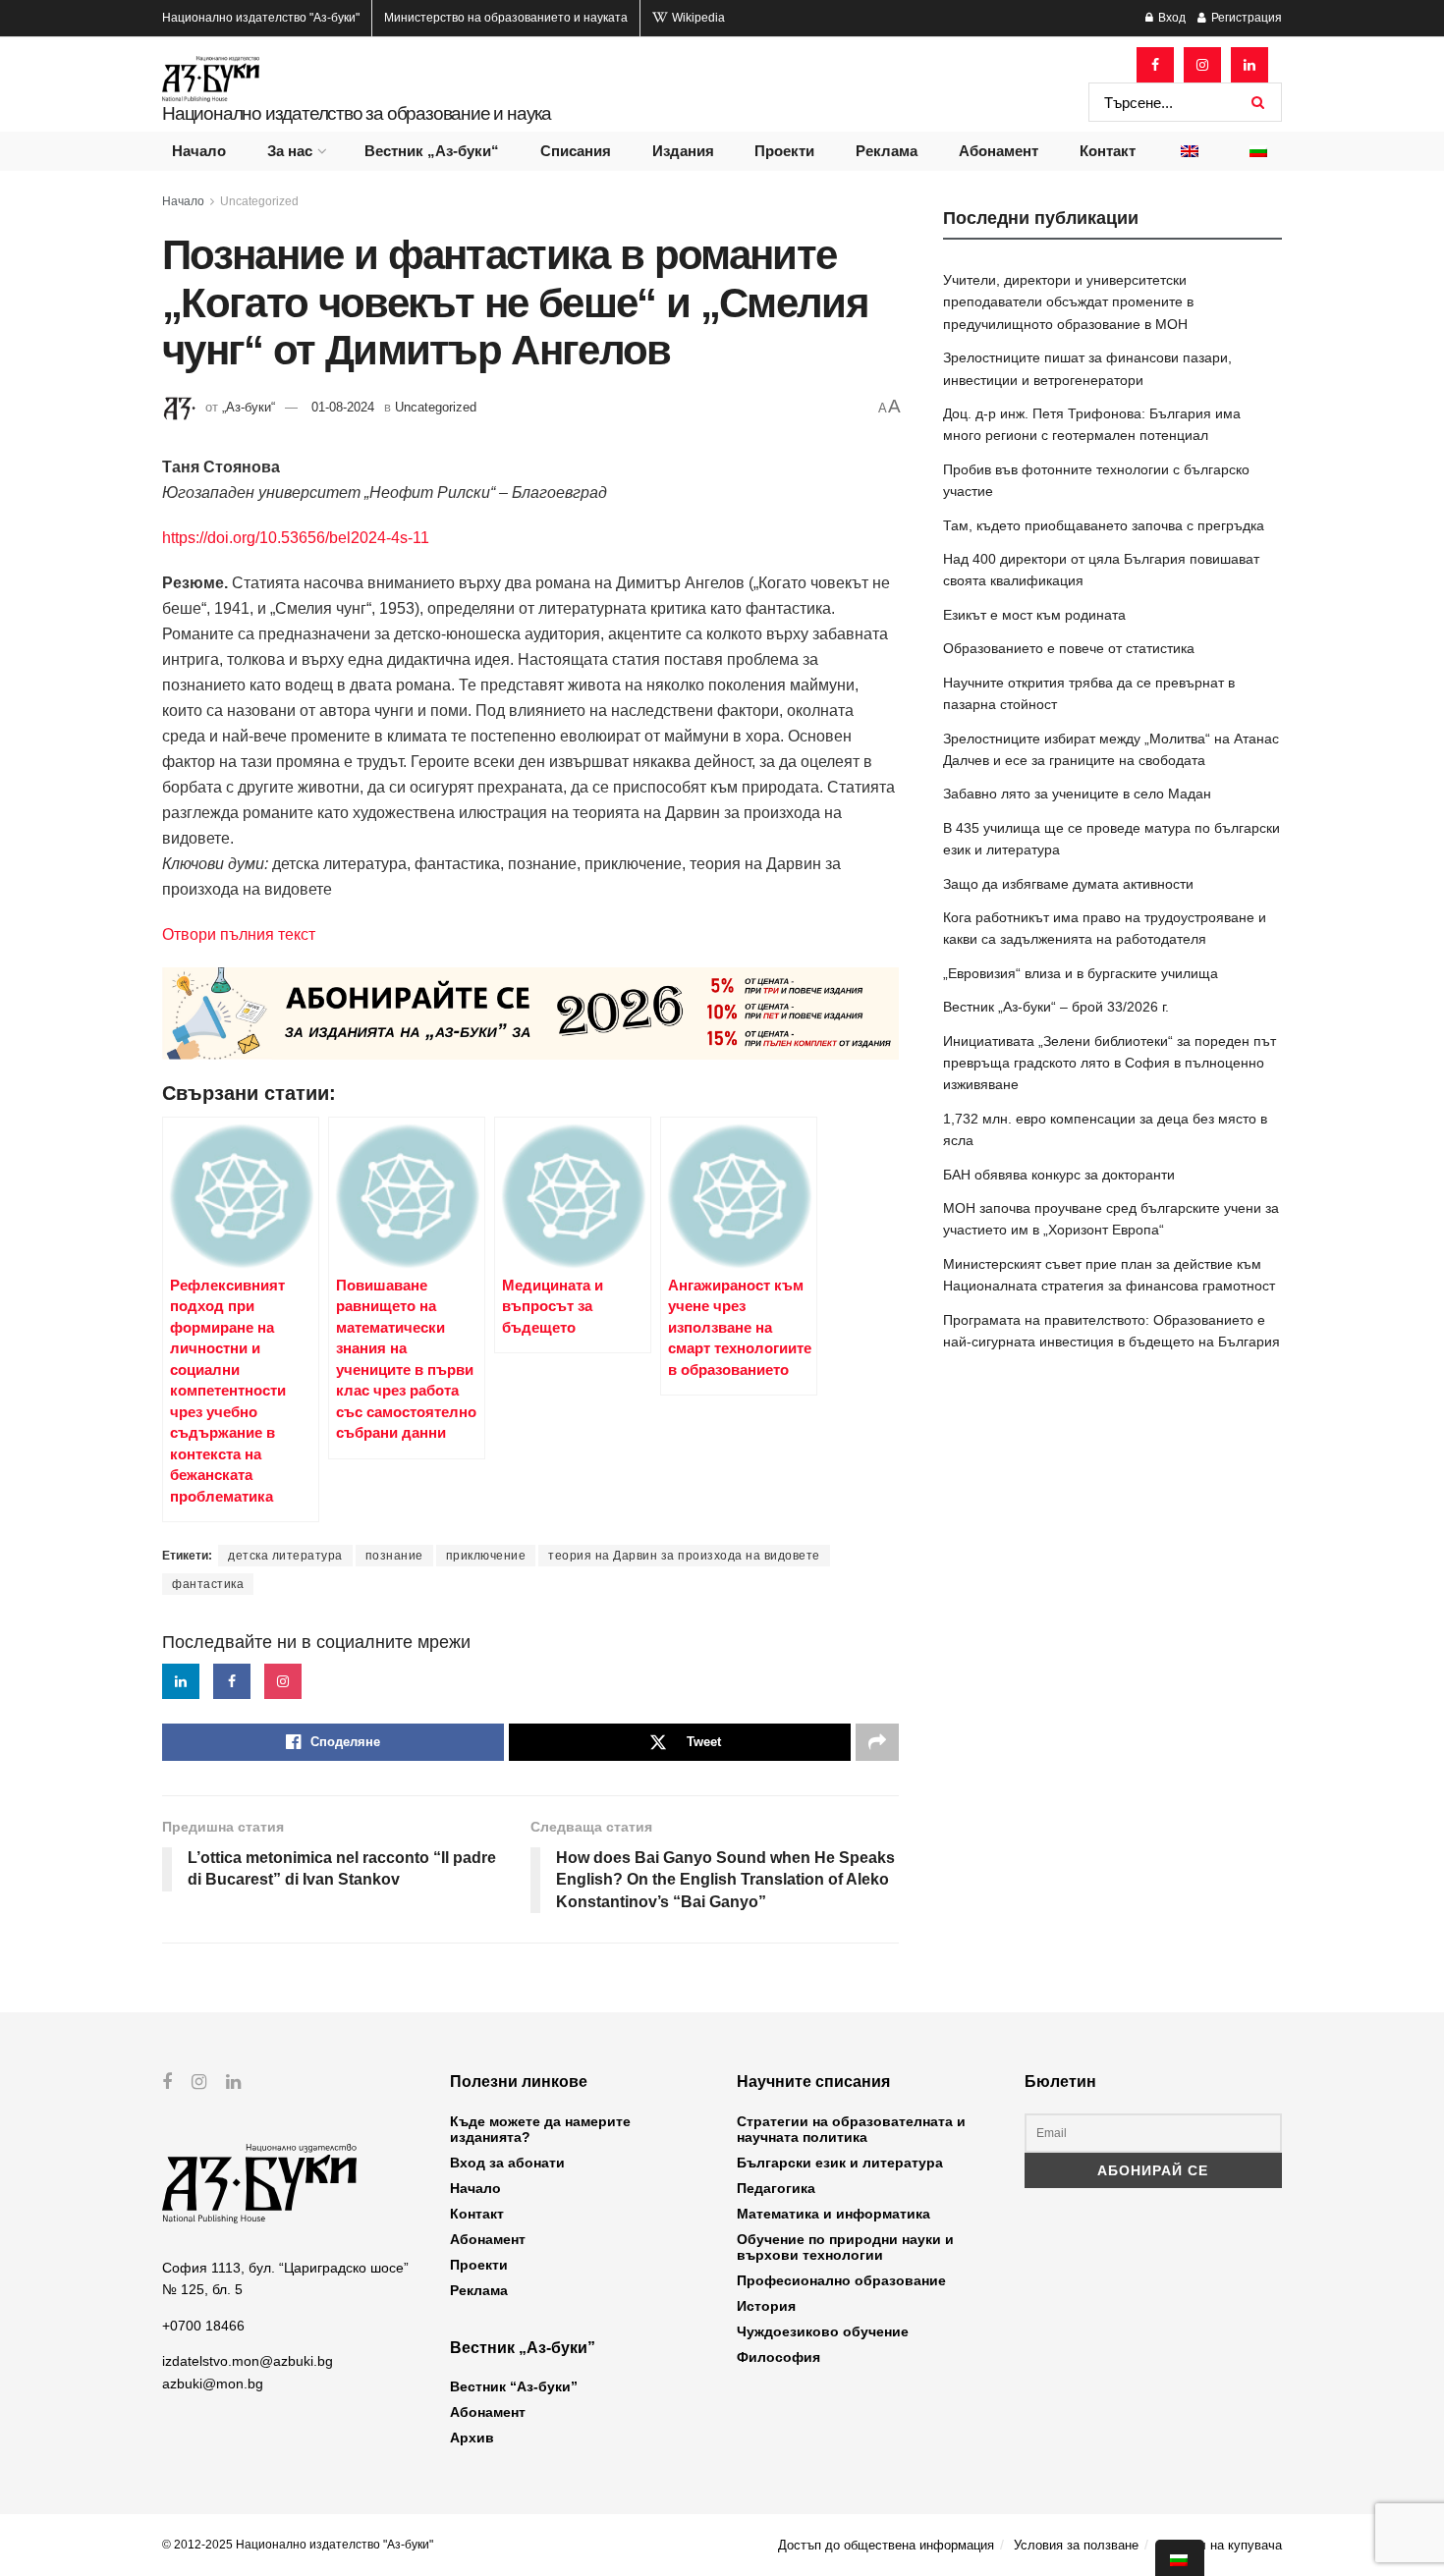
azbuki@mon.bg (213, 2384)
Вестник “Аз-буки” (514, 2386)
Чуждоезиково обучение (823, 2331)
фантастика (208, 1584)
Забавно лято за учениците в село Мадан (1077, 794)
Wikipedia (697, 18)
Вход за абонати (507, 2163)
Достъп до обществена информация (886, 2545)
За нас (290, 151)
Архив (472, 2438)
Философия (778, 2357)
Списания (576, 151)
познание (394, 1556)
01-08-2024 (343, 407)
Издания (683, 151)
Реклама (887, 151)
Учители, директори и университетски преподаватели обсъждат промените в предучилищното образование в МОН (1068, 302)
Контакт (1108, 151)
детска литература (285, 1556)
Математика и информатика (833, 2214)
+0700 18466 (203, 2326)
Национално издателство (261, 18)
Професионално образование (841, 2280)
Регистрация (1245, 18)
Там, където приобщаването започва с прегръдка (1104, 525)
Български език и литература (840, 2163)
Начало (199, 151)
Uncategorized (259, 201)
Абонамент (999, 151)
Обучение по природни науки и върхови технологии (845, 2247)
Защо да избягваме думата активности (1068, 884)
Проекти (784, 151)
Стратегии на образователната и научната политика (851, 2129)
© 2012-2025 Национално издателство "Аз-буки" (298, 2545)
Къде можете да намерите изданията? (540, 2129)
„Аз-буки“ (249, 407)
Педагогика (776, 2188)
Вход (1170, 18)
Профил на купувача (1220, 2545)
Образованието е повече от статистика (1069, 648)
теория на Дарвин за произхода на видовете (684, 1556)
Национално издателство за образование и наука (357, 113)
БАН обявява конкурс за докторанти (1059, 1175)
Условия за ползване (1076, 2545)
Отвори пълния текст (239, 934)
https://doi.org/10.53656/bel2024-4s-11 (296, 538)
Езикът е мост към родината (1034, 615)
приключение (486, 1556)
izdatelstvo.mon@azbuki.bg (248, 2361)
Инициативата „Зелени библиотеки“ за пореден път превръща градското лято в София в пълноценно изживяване (1110, 1063)
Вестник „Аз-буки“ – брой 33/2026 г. (1056, 1007)
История (766, 2306)
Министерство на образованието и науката (506, 18)
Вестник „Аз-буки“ (432, 151)
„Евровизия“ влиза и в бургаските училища (1081, 973)
